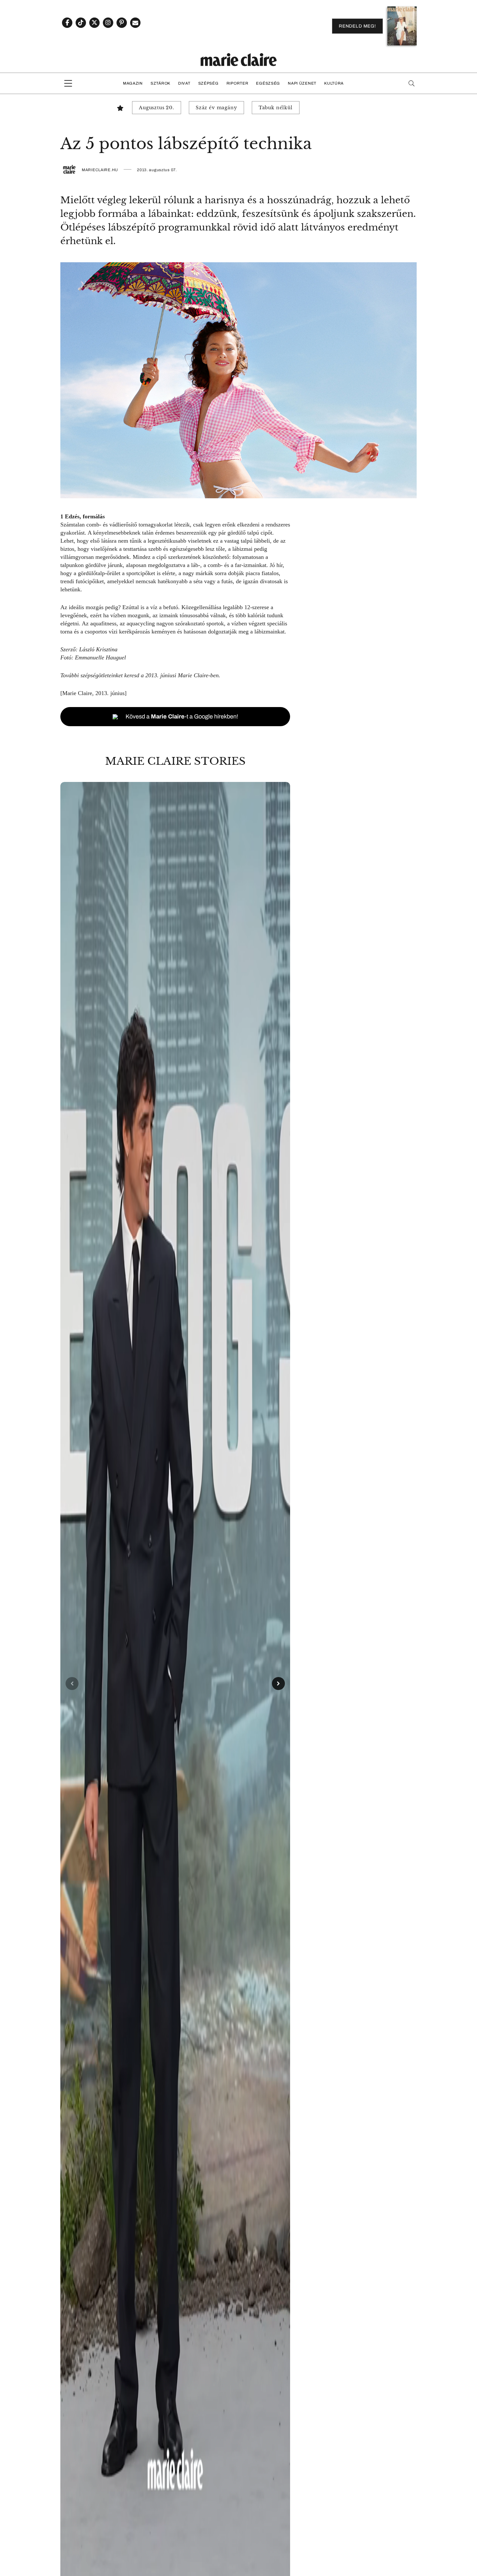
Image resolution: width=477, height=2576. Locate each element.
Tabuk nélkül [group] (276, 108)
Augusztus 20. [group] (157, 108)
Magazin (133, 83)
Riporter (238, 83)
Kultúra (334, 83)
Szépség (208, 83)
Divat (184, 83)
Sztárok (160, 83)
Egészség (268, 83)
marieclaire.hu (100, 170)
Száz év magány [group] (216, 108)
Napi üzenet (302, 83)
